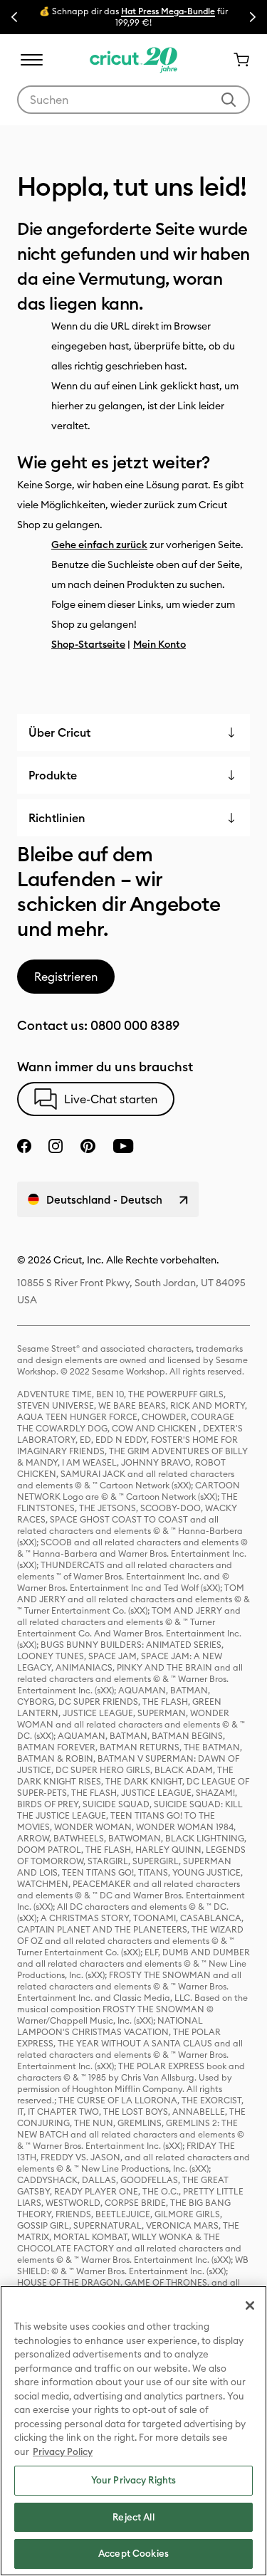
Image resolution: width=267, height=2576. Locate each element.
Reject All (133, 2517)
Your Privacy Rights (133, 2480)
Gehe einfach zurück (99, 545)
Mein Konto (159, 644)
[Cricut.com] (133, 60)
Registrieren (66, 977)
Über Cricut (59, 732)
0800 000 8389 (135, 1025)
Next (253, 17)
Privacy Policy (63, 2451)
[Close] (250, 2306)
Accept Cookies (133, 2553)
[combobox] (133, 100)
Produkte (53, 775)
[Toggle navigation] (31, 60)
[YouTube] (123, 1146)
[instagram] (56, 1146)
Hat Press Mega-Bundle (168, 11)
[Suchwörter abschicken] (229, 100)
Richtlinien (57, 818)
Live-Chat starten (111, 1099)
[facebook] (24, 1146)
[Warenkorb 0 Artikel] (236, 60)
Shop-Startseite (88, 644)
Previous (14, 17)
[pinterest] (88, 1146)
